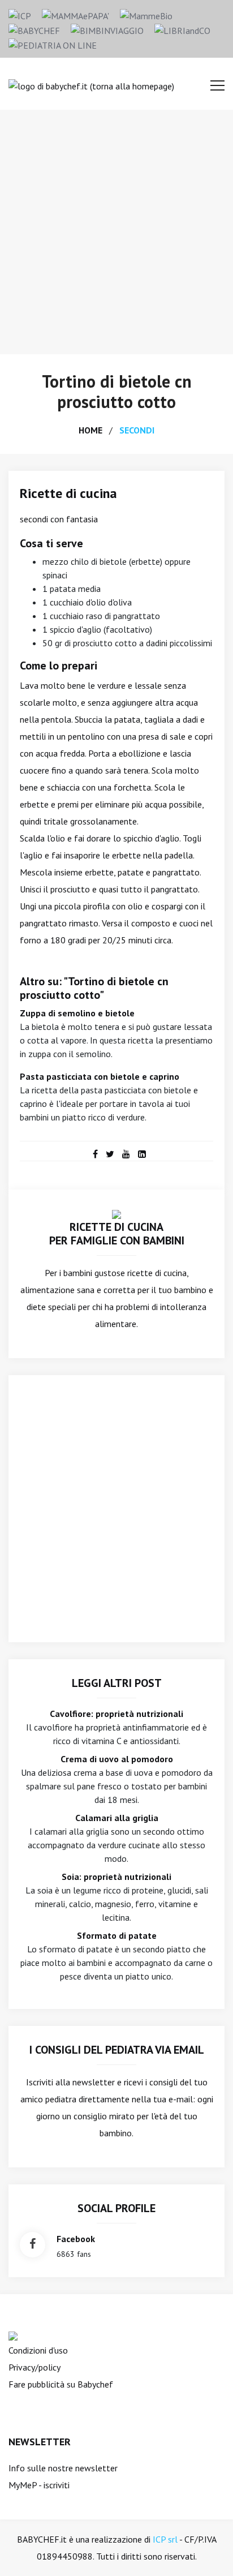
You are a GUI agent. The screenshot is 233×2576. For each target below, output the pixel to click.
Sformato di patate (117, 1935)
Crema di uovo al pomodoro (117, 1759)
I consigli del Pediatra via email (117, 2050)
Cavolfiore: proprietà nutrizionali (116, 1714)
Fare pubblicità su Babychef (61, 2384)
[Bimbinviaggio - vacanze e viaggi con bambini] (107, 29)
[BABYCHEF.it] (116, 1213)
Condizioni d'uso (38, 2350)
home (90, 430)
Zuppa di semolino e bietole (77, 1013)
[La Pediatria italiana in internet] (53, 44)
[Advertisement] (116, 232)
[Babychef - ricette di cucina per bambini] (34, 29)
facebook (76, 2239)
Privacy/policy (34, 2367)
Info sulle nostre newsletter (63, 2468)
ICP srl (165, 2539)
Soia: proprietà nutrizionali (116, 1877)
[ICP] (20, 15)
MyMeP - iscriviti (39, 2485)
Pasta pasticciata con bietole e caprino (100, 1076)
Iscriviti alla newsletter (70, 2082)
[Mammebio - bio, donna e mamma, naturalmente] (146, 15)
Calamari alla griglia (117, 1818)
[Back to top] (207, 2550)
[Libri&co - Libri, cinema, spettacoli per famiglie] (182, 29)
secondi (137, 430)
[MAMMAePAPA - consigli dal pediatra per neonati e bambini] (75, 15)
